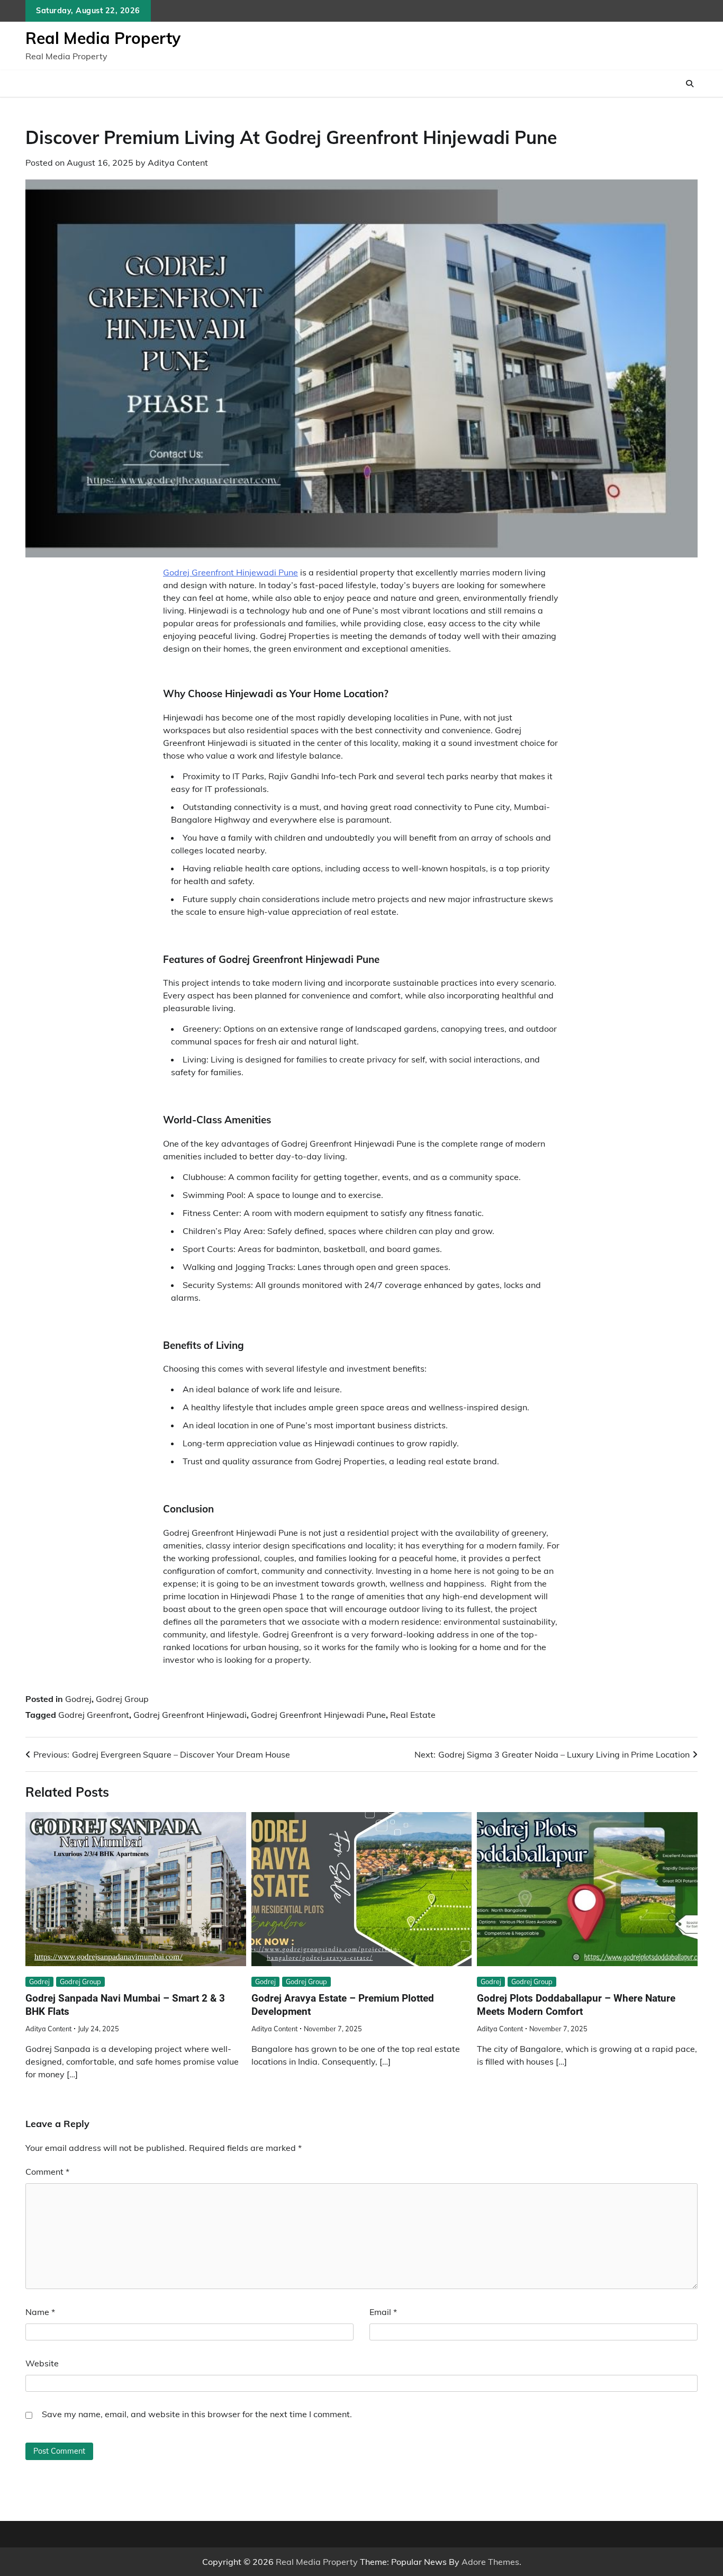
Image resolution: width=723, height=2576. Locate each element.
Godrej (78, 1699)
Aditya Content (178, 163)
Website (42, 2363)
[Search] (690, 84)
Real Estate (413, 1715)
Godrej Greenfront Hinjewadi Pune (231, 572)
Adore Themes (490, 2562)
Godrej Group (122, 1699)
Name (40, 2312)
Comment (47, 2172)
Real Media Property (103, 38)
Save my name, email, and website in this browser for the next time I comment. (197, 2414)
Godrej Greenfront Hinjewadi (190, 1715)
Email (383, 2312)
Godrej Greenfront (94, 1715)
